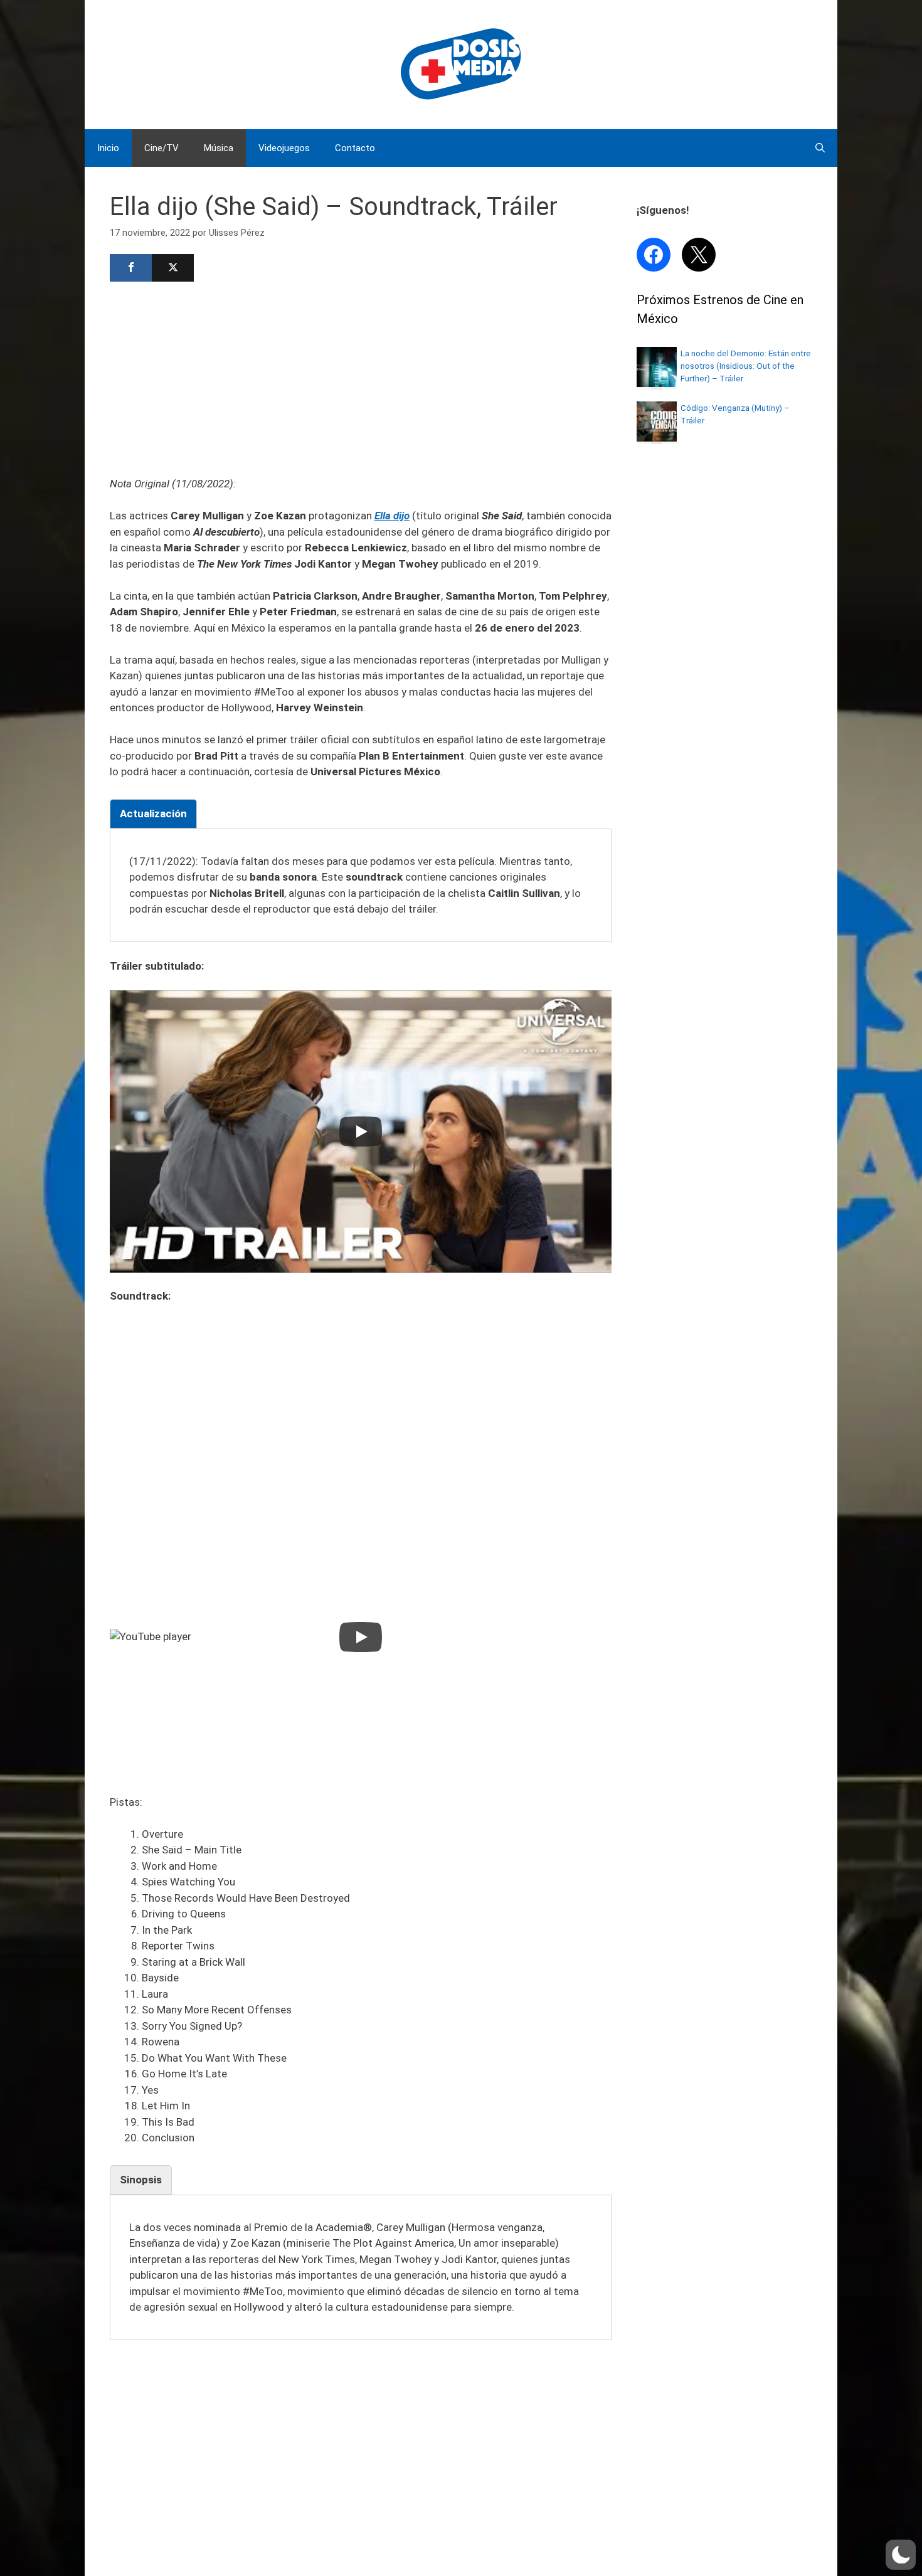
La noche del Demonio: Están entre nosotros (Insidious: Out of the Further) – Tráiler (746, 366)
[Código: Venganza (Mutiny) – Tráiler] (657, 438)
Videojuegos (284, 148)
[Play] (361, 1132)
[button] (901, 2555)
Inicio (108, 148)
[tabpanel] (361, 886)
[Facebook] (131, 268)
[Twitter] (173, 268)
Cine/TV (162, 148)
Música (219, 148)
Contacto (355, 148)
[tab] (153, 814)
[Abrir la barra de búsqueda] (820, 148)
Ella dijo (392, 516)
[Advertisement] (361, 378)
